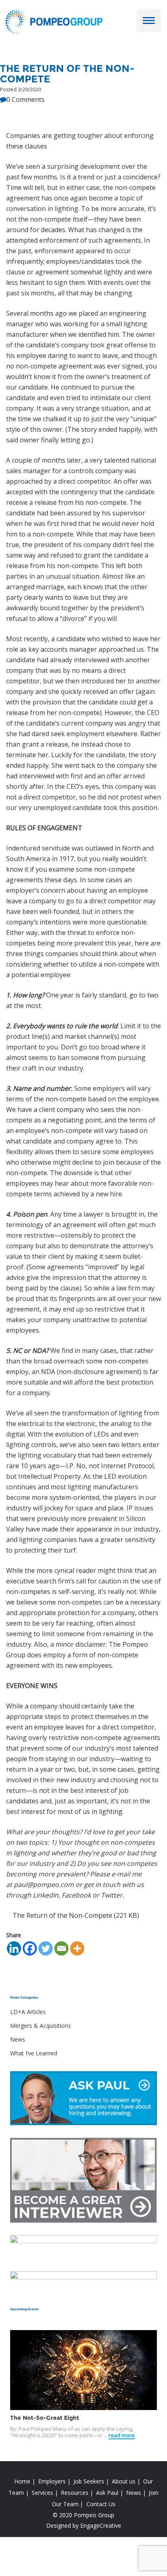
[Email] (61, 1948)
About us (124, 2481)
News (18, 2039)
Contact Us (101, 2504)
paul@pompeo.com (44, 1885)
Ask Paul (107, 2493)
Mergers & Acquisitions (41, 2026)
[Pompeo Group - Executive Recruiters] (56, 21)
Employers (52, 2481)
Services (42, 2493)
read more (122, 2435)
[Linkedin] (14, 1948)
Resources (75, 2493)
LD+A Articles (28, 2012)
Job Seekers (89, 2481)
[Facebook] (30, 1948)
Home (22, 2481)
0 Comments (26, 99)
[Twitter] (46, 1948)
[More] (77, 1948)
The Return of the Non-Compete (62, 1915)
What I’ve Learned (34, 2053)
